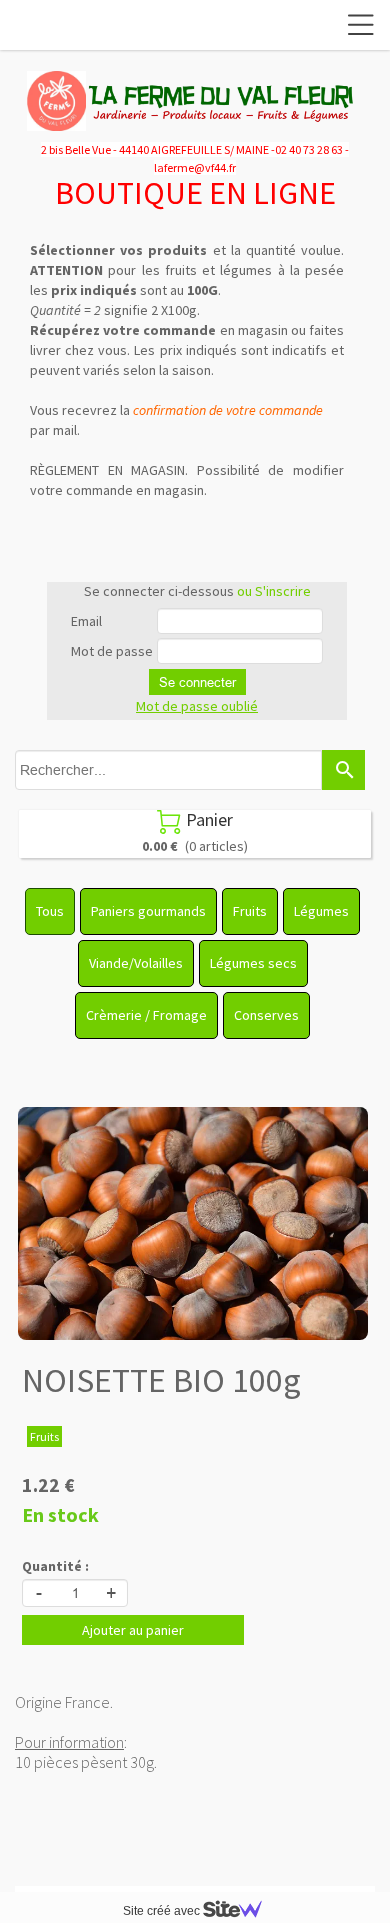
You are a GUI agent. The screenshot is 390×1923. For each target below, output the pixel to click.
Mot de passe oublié (197, 706)
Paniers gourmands (148, 911)
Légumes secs (253, 963)
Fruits (250, 911)
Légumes (321, 911)
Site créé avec (163, 1911)
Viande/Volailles (136, 963)
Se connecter (197, 682)
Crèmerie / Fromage (146, 1015)
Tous (50, 911)
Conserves (266, 1015)
